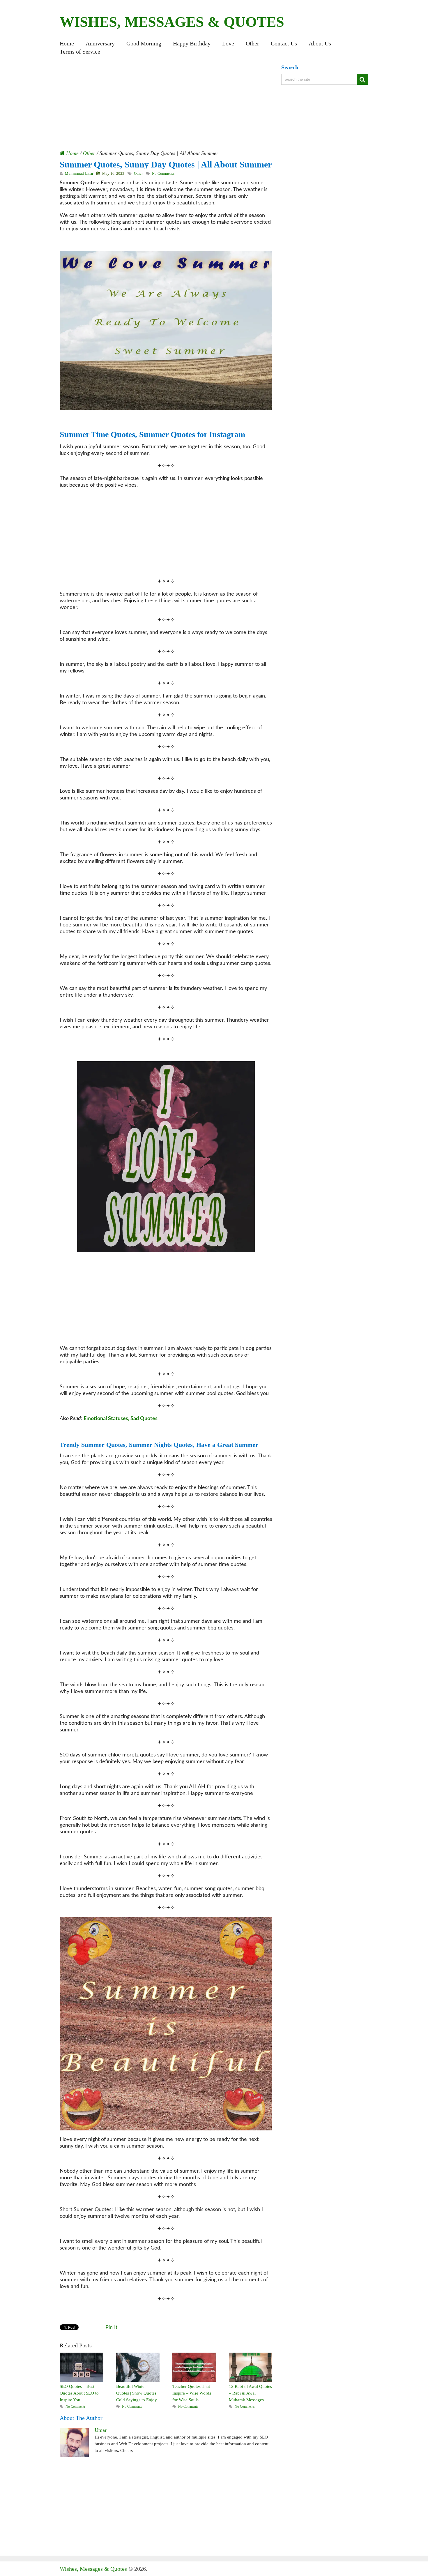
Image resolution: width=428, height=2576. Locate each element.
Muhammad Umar (79, 173)
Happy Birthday (192, 43)
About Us (320, 43)
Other (252, 43)
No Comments (163, 173)
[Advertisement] (166, 107)
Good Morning (144, 43)
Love (228, 43)
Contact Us (284, 43)
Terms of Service (80, 52)
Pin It (111, 2328)
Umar (101, 2430)
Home (67, 43)
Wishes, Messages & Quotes (172, 22)
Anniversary (100, 43)
